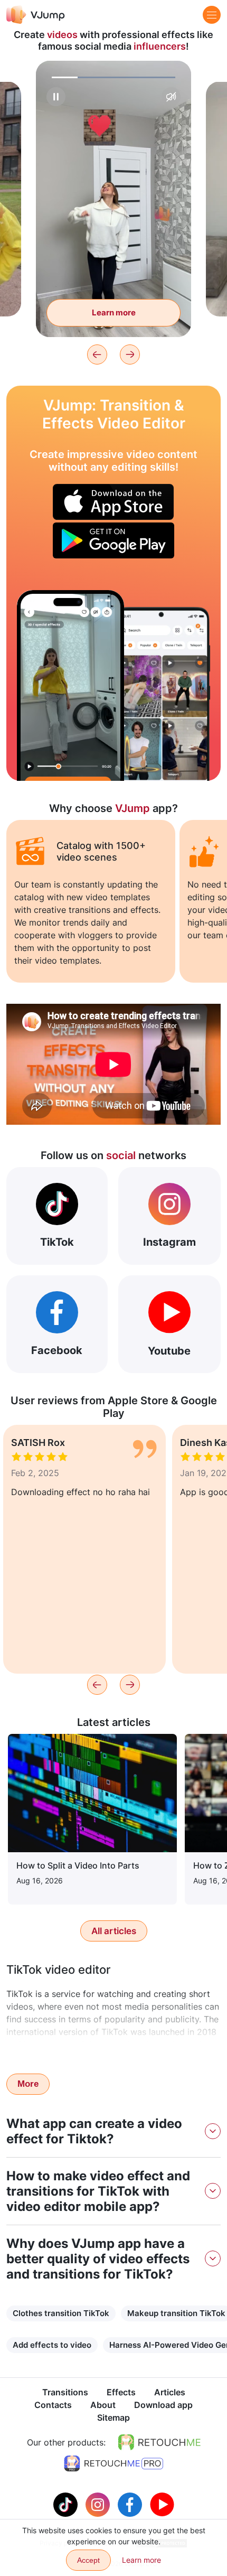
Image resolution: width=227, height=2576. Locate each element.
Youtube (169, 1351)
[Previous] (97, 354)
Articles (170, 2392)
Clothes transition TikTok (61, 2313)
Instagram (169, 1242)
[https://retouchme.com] (159, 2442)
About (103, 2405)
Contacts (53, 2405)
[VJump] (36, 15)
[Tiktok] (67, 2504)
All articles (114, 1931)
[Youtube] (162, 2504)
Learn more (114, 312)
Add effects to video (52, 2345)
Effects (121, 2392)
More (28, 2084)
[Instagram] (99, 2504)
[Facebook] (131, 2504)
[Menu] (212, 15)
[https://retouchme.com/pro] (113, 2463)
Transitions (65, 2392)
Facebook (57, 1350)
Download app (163, 2405)
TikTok (57, 1242)
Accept (88, 2560)
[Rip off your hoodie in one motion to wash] (70, 685)
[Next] (130, 354)
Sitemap (113, 2418)
